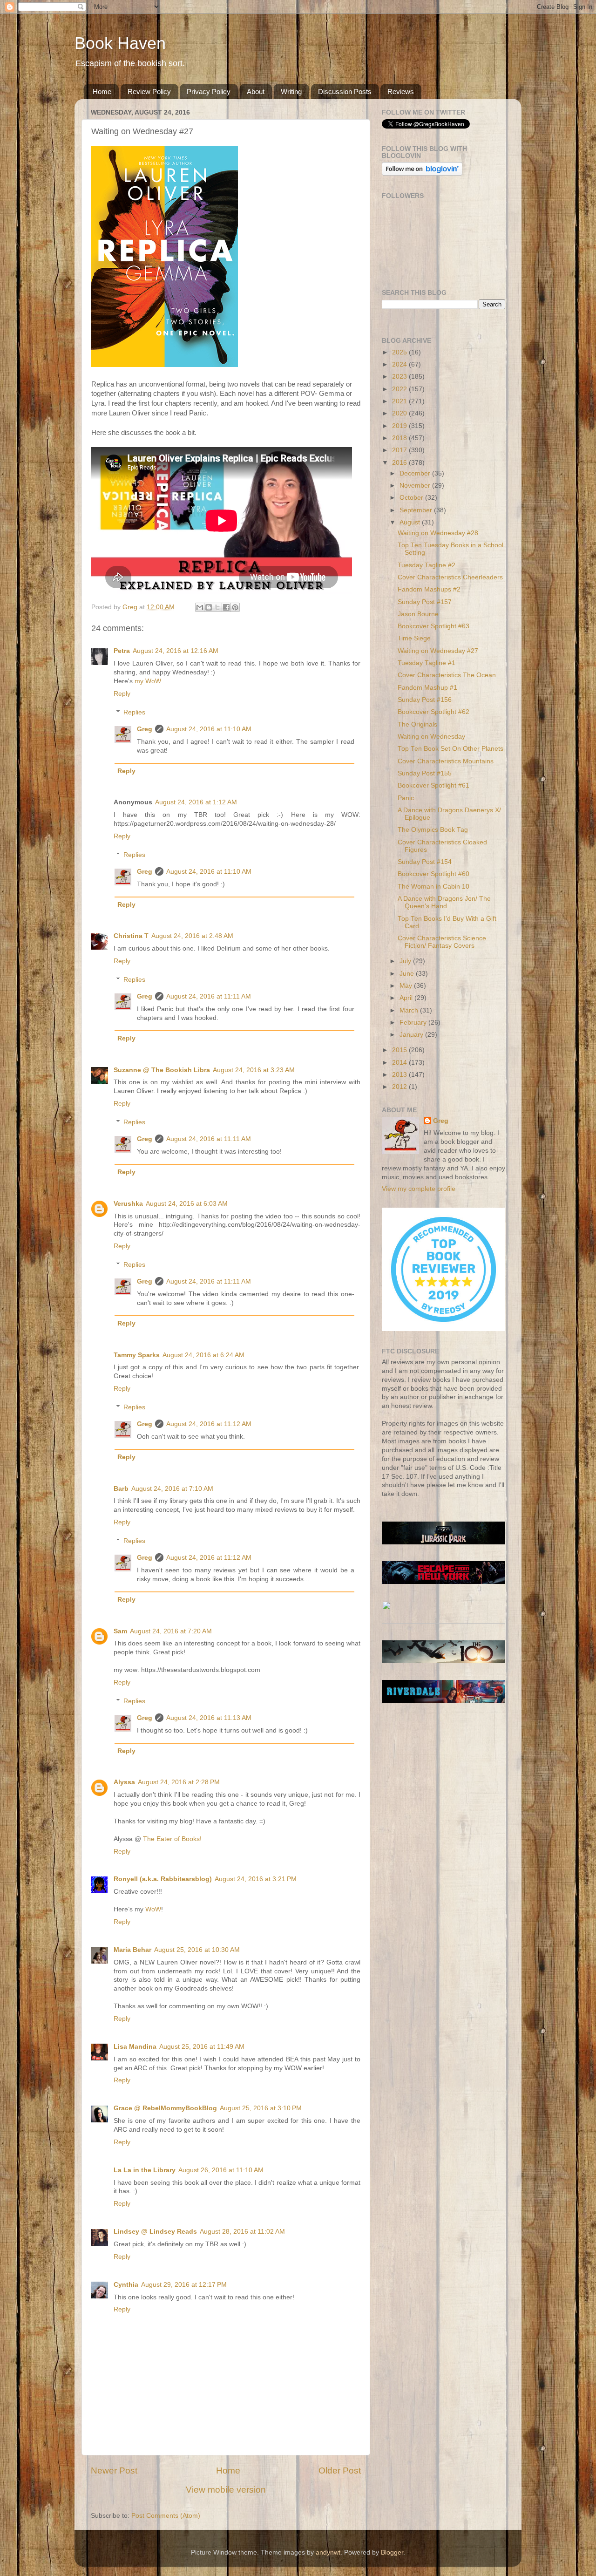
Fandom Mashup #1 (427, 688)
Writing (291, 92)
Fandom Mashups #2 (429, 589)
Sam (120, 1631)
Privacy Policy (209, 92)
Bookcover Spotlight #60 (433, 874)
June (408, 974)
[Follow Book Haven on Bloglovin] (422, 173)
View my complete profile (419, 1189)
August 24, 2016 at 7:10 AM (172, 1489)
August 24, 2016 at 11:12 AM (209, 1424)
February (414, 1023)
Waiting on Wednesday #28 (438, 533)
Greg (145, 729)
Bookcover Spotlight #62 (433, 712)
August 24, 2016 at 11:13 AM (209, 1718)
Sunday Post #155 (425, 773)
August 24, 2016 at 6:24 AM (203, 1355)
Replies (134, 712)
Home (102, 92)
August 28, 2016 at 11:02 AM (242, 2232)
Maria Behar (132, 1950)
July (406, 961)
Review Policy (149, 92)
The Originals (417, 724)
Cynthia (126, 2285)
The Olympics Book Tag (433, 830)
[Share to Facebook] (226, 607)
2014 (400, 1063)
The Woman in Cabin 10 (433, 887)
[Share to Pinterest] (235, 607)
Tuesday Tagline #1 (427, 663)
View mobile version (226, 2490)
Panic (406, 798)
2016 (400, 463)
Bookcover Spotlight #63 (433, 626)
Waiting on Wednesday (431, 737)
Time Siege (414, 638)
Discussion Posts (345, 92)
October (412, 498)
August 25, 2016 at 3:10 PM (261, 2108)
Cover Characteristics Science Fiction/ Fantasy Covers (442, 942)
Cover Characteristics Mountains (446, 761)
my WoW (148, 681)
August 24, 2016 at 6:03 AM (187, 1204)
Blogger (392, 2552)
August (411, 522)
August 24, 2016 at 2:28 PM (179, 1782)
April (407, 998)
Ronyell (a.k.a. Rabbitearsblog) (163, 1879)
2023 (400, 377)
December (416, 473)
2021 (400, 401)
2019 (400, 426)
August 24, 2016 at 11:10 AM (209, 729)
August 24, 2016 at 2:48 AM (192, 936)
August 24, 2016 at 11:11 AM (209, 996)
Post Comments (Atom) (166, 2516)
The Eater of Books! (172, 1839)
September (417, 510)
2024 (400, 364)
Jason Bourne (418, 614)
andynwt (328, 2552)
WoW (153, 1909)
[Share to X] (217, 607)
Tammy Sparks (137, 1355)
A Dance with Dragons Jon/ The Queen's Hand (444, 902)
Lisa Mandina (135, 2047)
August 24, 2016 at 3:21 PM (256, 1879)
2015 (400, 1050)
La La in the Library (145, 2170)
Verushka (128, 1204)
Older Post (340, 2471)
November (416, 486)
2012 (400, 1087)
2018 (400, 438)
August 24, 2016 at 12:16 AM (176, 651)
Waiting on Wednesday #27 (438, 651)
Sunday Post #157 (425, 602)
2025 (400, 352)
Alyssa (124, 1782)
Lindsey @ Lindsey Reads (155, 2232)
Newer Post (114, 2471)
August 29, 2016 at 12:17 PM (184, 2285)
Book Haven (120, 43)
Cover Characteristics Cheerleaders (450, 577)
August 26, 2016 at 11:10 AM (221, 2170)
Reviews (401, 92)
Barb (121, 1489)
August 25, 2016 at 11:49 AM (202, 2047)
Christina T (131, 936)
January (412, 1035)
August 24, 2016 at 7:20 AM (171, 1631)
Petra (122, 651)
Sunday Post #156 (425, 700)
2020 (400, 413)
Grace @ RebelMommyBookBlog (165, 2108)
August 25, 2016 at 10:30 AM (197, 1950)
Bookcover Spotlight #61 (433, 785)
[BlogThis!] (209, 607)
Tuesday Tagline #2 (427, 565)
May (407, 986)
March (410, 1010)
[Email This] (200, 607)
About (256, 92)
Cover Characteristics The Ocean (447, 675)
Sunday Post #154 (425, 862)
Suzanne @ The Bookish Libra (162, 1070)
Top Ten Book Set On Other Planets (450, 749)
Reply (122, 694)
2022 (400, 389)
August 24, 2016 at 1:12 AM (196, 802)
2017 (400, 450)
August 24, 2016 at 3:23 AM (254, 1070)
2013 (400, 1075)
